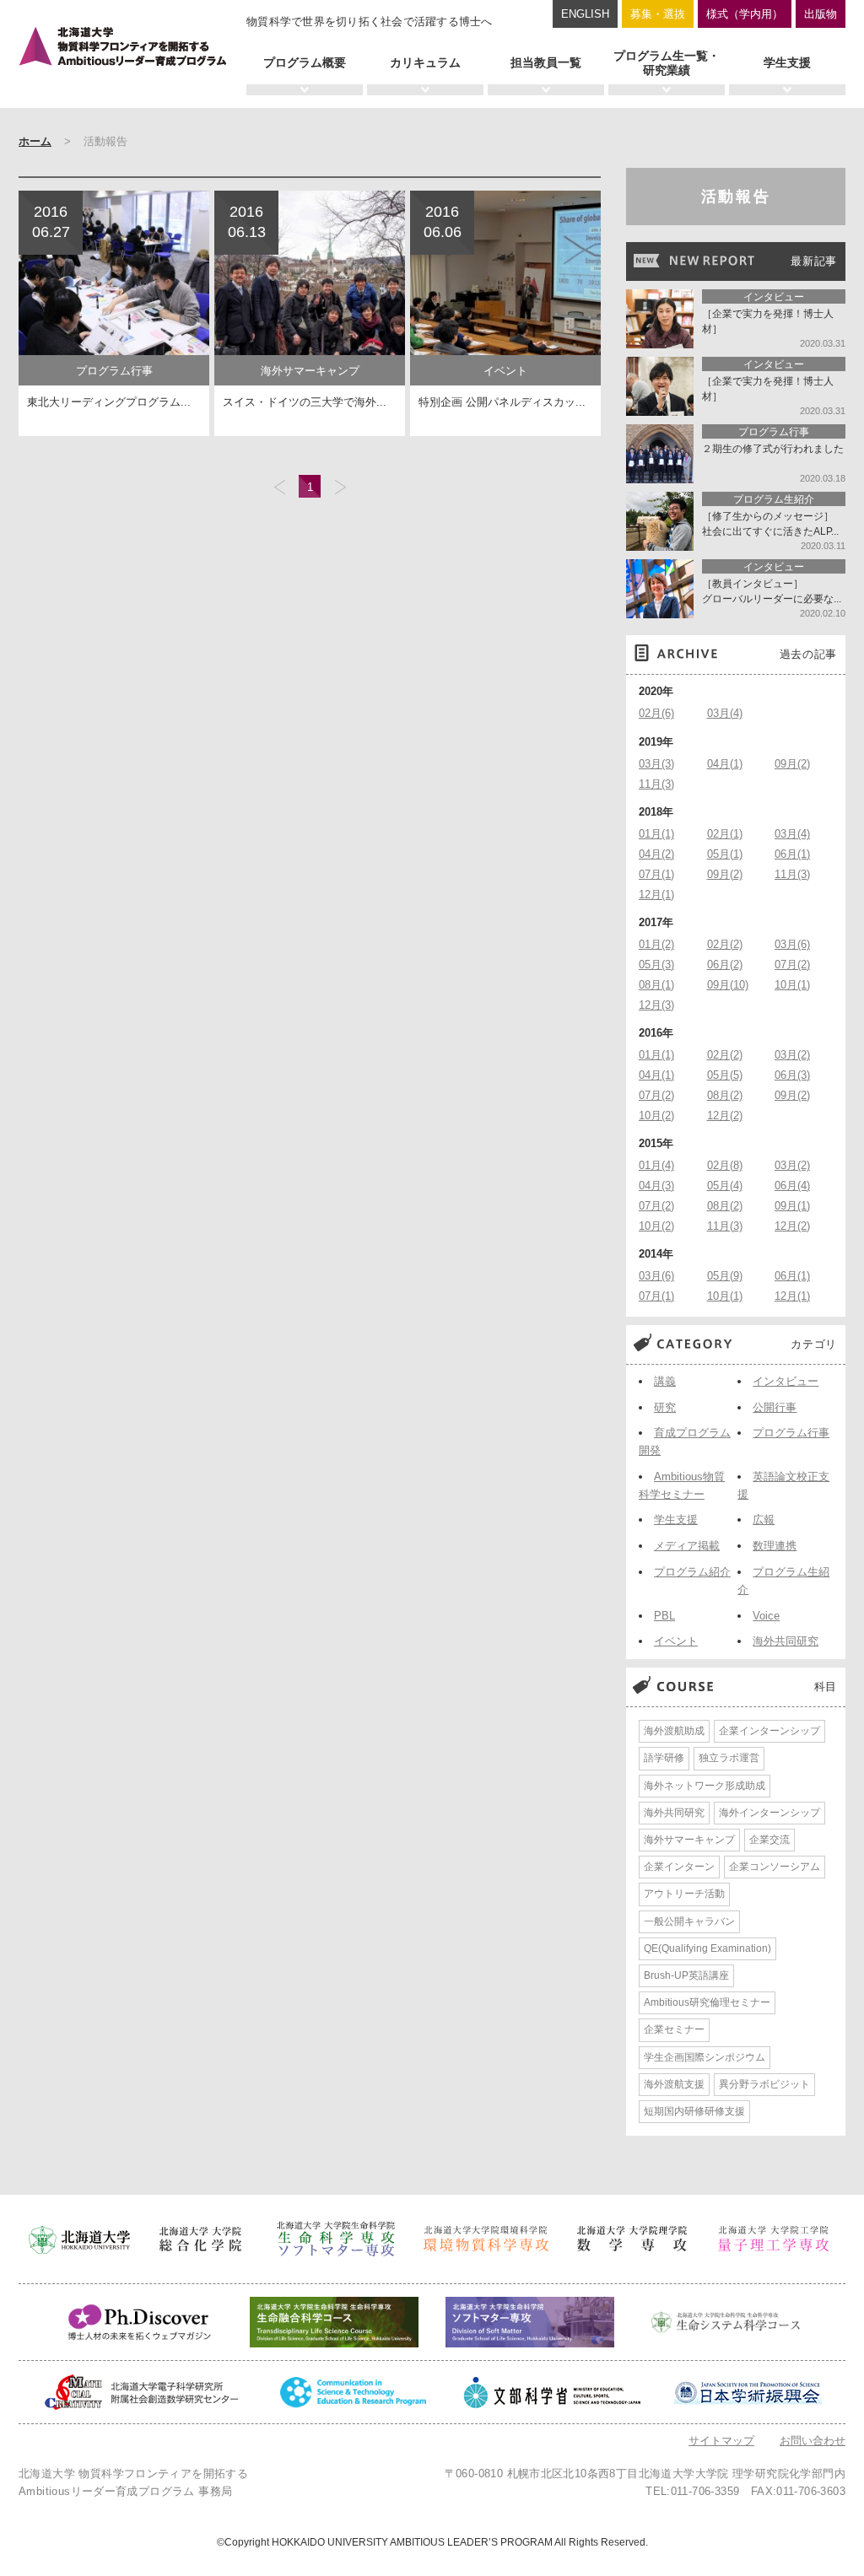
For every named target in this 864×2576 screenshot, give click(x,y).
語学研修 (664, 1758)
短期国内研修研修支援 (694, 2111)
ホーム (35, 141)
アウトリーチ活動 (684, 1894)
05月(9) (725, 1276)
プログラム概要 (305, 62)
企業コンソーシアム (775, 1867)
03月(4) (725, 713)
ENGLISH (585, 14)
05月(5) (725, 1075)
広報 (764, 1520)
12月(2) (725, 1116)
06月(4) (792, 1186)
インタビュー (786, 1381)
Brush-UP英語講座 (686, 1975)
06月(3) (792, 1075)
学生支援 (787, 62)
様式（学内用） (745, 14)
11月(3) (656, 784)
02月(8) (725, 1165)
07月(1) (656, 874)
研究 (665, 1407)
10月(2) (656, 1116)
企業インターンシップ (769, 1731)
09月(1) (792, 1206)
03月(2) (792, 1055)
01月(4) (656, 1165)
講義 (665, 1381)
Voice (766, 1616)
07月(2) (792, 965)
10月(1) (792, 985)
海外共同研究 (786, 1641)
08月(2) (725, 1095)
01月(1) (656, 834)
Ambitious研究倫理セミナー (707, 2002)
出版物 (821, 14)
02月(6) (656, 713)
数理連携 (775, 1546)
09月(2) (792, 764)
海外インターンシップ (769, 1813)
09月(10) (728, 985)
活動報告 (736, 197)
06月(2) (725, 965)
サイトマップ (721, 2441)
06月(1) (792, 854)
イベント (676, 1641)
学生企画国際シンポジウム (705, 2057)
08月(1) (656, 985)
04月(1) (725, 764)
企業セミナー (674, 2029)
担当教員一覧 (546, 62)
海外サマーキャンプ (689, 1840)
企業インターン (679, 1867)
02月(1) (725, 834)
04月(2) (656, 854)
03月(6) (792, 944)
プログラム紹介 (692, 1572)
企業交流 (769, 1840)
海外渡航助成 (674, 1731)
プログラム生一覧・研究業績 (667, 63)
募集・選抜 (658, 14)
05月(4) (725, 1186)
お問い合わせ (813, 2441)
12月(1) (656, 895)
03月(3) (656, 764)
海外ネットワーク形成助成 (705, 1786)
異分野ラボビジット (764, 2084)
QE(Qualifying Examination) (707, 1948)
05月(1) (725, 854)
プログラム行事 (791, 1433)
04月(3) (656, 1186)
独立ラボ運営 (729, 1758)
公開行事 (775, 1407)
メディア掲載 (687, 1546)
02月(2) (725, 944)
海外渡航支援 (674, 2084)
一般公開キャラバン (689, 1921)
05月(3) (656, 965)
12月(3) (656, 1005)
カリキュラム (425, 62)
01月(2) (656, 944)
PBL (664, 1616)
